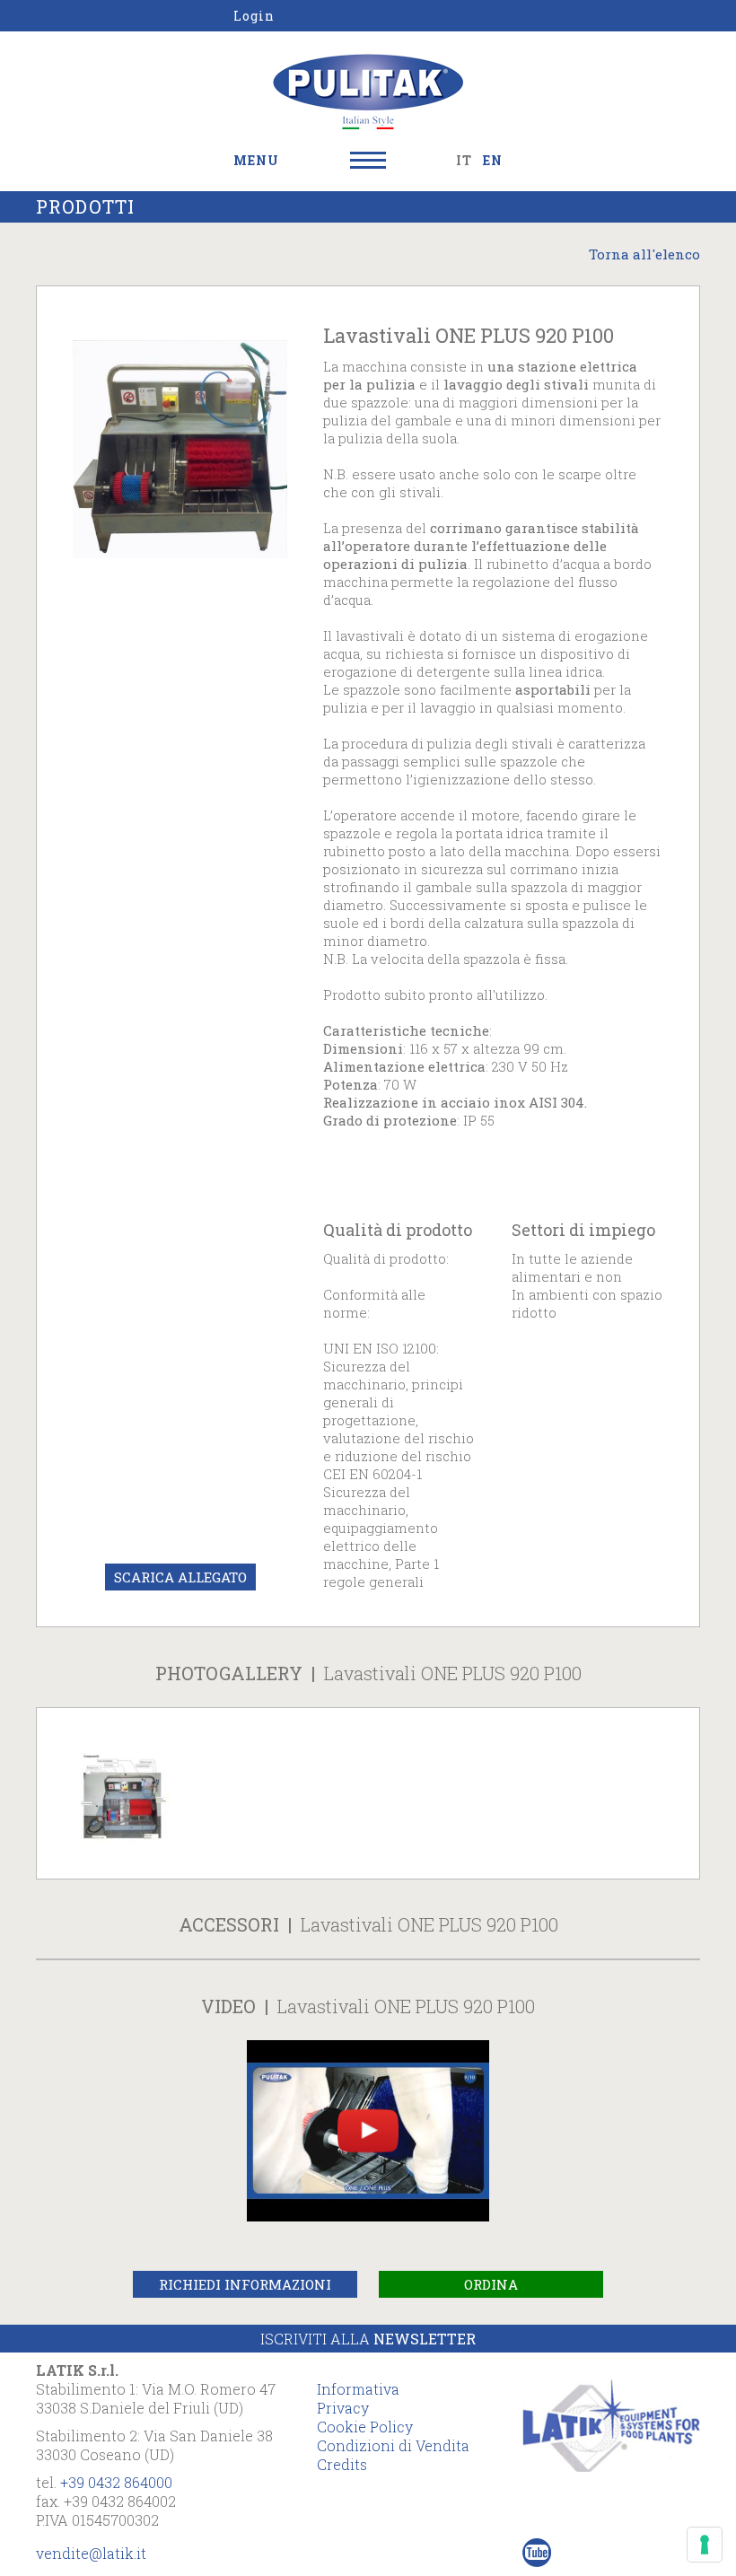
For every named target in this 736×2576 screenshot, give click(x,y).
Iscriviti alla (368, 2339)
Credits (342, 2464)
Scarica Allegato (180, 1577)
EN (493, 160)
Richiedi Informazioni (245, 2284)
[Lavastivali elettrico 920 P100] (180, 448)
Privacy (343, 2408)
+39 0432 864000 (116, 2482)
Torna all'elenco (644, 254)
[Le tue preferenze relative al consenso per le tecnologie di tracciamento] (705, 2545)
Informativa (358, 2389)
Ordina (491, 2284)
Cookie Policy (365, 2427)
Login (254, 16)
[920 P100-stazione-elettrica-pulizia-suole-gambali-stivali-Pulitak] (122, 1793)
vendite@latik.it (91, 2553)
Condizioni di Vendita (393, 2445)
